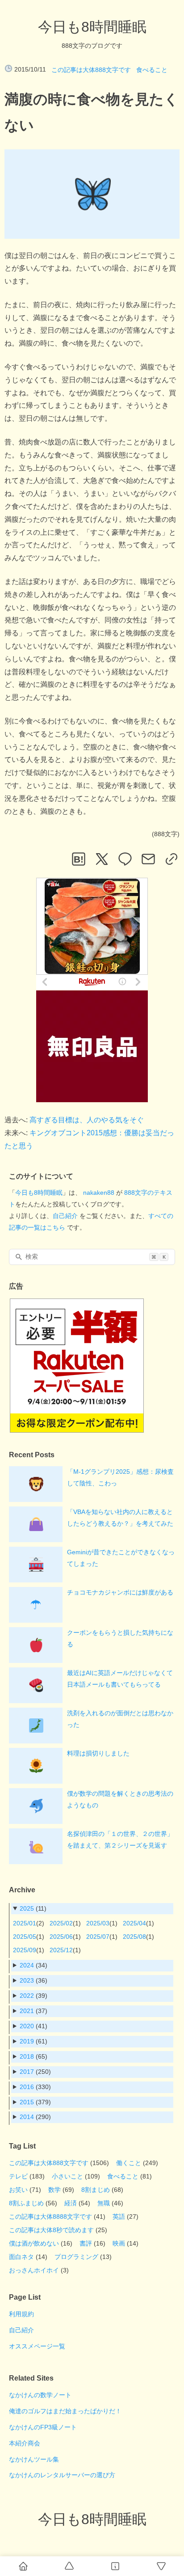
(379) (35, 2102)
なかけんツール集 (34, 2459)
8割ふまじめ (26, 2203)
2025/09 (25, 1950)
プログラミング (76, 2257)
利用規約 (21, 2314)
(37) (33, 2011)
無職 (104, 2203)
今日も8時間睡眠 (92, 27)
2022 (27, 1996)
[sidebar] (115, 2566)
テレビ (18, 2176)
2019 (27, 2041)
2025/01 (25, 1923)
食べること (152, 70)
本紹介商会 (25, 2443)
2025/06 (61, 1937)
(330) (35, 2087)
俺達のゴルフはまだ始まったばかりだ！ (65, 2411)
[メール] (148, 859)
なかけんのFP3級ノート (43, 2427)
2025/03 (98, 1923)
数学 (54, 2190)
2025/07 (98, 1937)
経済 (71, 2203)
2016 (27, 2087)
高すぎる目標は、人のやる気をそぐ (87, 1120)
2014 (27, 2117)
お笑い (18, 2190)
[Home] (23, 2566)
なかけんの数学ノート (40, 2395)
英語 (119, 2216)
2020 (27, 2026)
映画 (119, 2243)
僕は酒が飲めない (34, 2243)
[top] (69, 2566)
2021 (27, 2011)
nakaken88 (99, 1193)
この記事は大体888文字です (91, 70)
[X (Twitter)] (102, 859)
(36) (33, 1980)
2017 (27, 2072)
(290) (35, 2117)
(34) (33, 1965)
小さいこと (67, 2176)
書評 (86, 2243)
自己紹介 (65, 1216)
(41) (33, 2026)
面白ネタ (21, 2257)
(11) (33, 1908)
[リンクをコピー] (171, 859)
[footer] (161, 2566)
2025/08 (134, 1937)
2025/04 (134, 1923)
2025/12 (61, 1950)
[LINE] (125, 859)
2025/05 (25, 1937)
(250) (35, 2072)
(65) (33, 2056)
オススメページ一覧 (37, 2346)
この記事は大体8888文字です (50, 2216)
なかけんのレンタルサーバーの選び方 (62, 2475)
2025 (27, 1908)
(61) (33, 2041)
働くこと (129, 2163)
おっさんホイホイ (34, 2270)
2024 (27, 1965)
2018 (27, 2056)
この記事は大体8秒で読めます (51, 2230)
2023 (27, 1980)
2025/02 (61, 1923)
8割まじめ (96, 2190)
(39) (33, 1996)
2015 (27, 2102)
